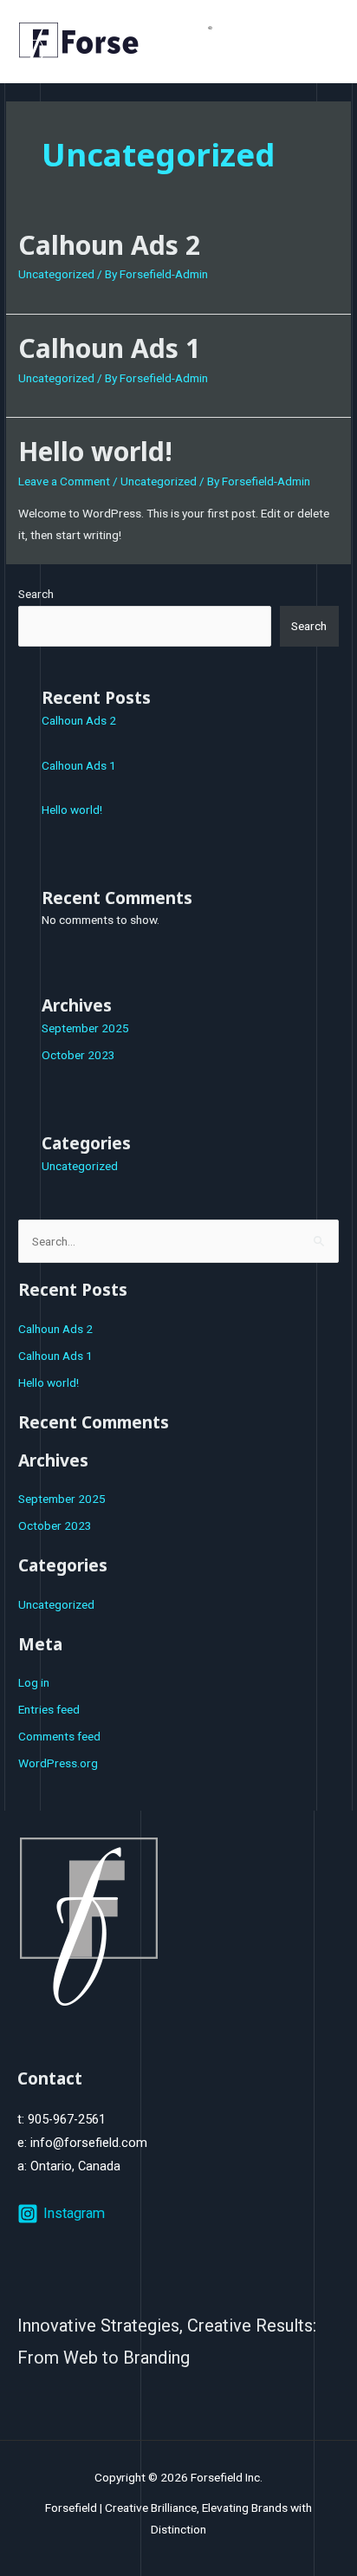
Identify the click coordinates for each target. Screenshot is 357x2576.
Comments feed (59, 1736)
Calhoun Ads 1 (109, 348)
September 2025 (85, 1028)
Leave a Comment (64, 481)
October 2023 (78, 1055)
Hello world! (95, 451)
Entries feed (49, 1709)
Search (36, 594)
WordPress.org (58, 1763)
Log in (34, 1682)
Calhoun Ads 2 (109, 245)
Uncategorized (56, 274)
